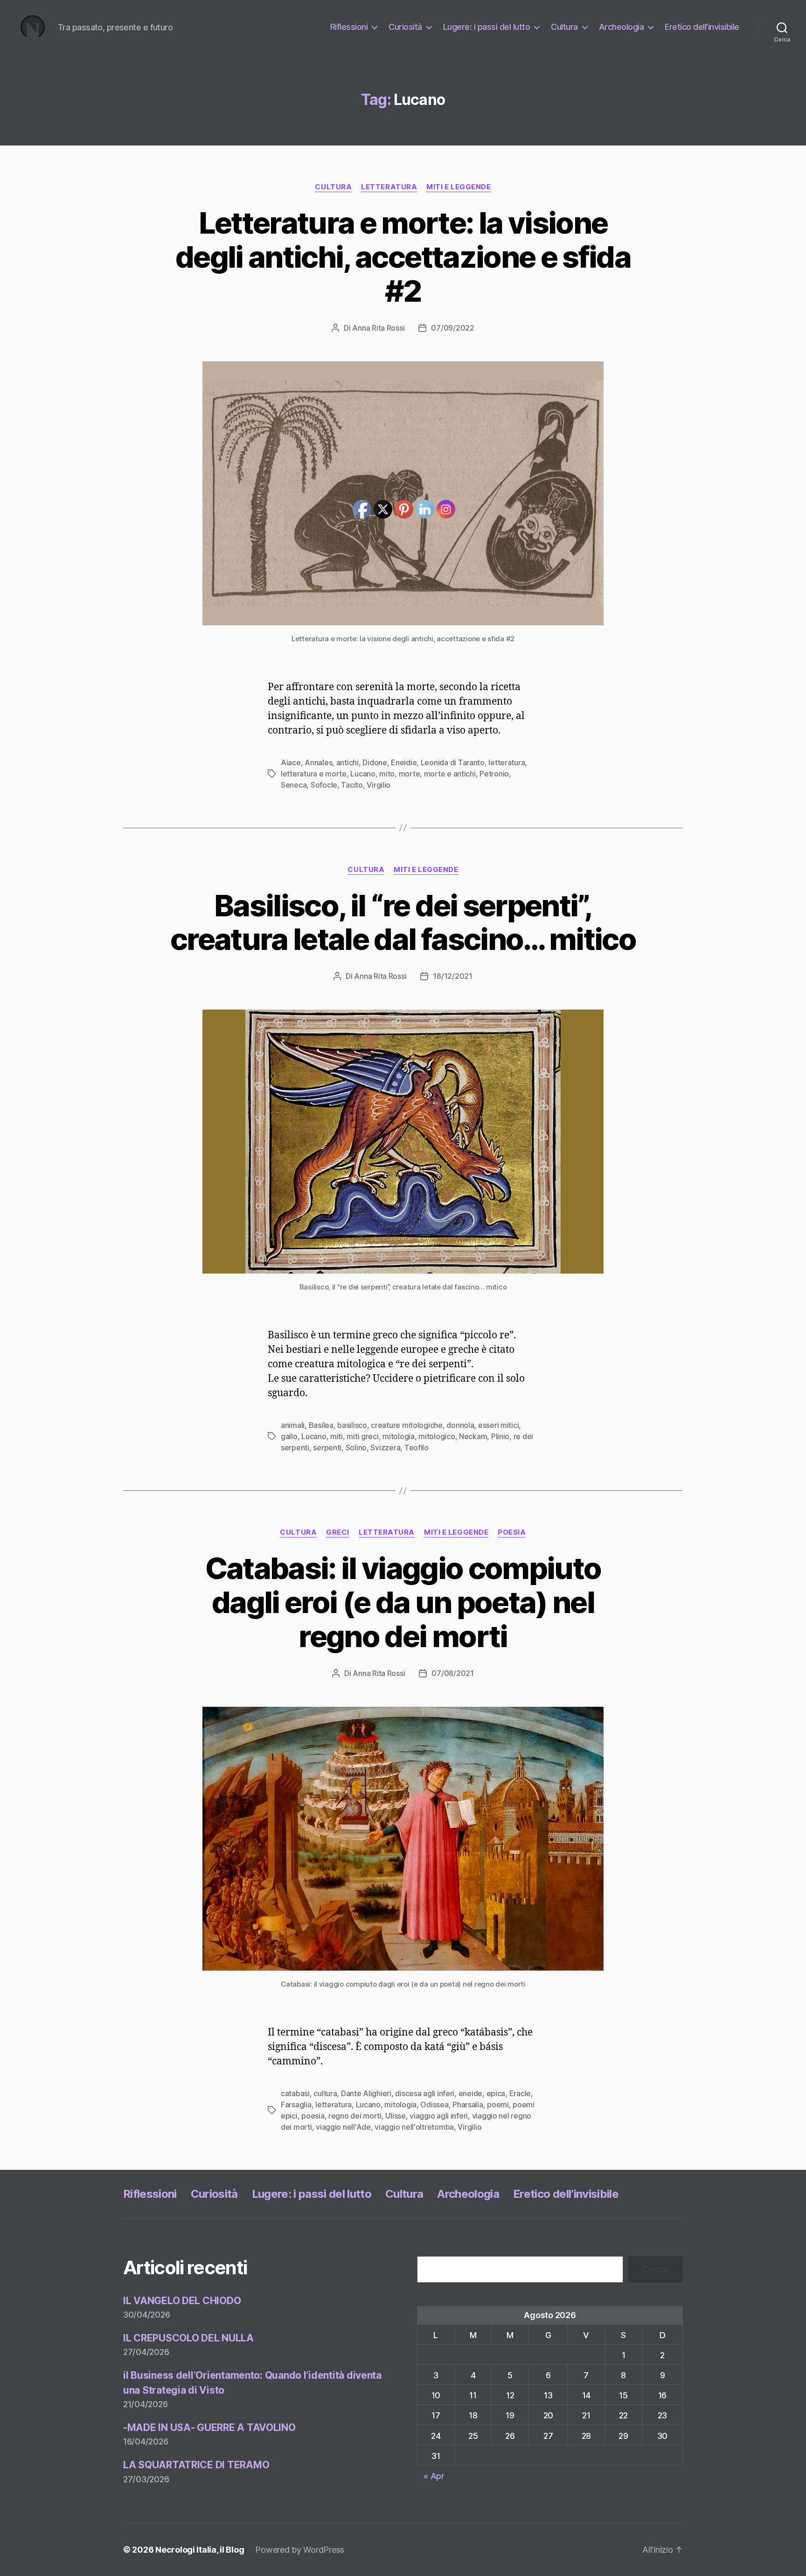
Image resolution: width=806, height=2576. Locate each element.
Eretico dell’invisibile (702, 27)
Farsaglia (296, 2105)
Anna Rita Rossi (378, 328)
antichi (347, 762)
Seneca (294, 785)
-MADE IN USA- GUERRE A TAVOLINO (209, 2427)
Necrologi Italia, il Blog (200, 2550)
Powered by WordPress (300, 2550)
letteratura (389, 187)
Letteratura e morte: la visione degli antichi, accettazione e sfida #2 (403, 257)
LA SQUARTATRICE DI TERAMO (196, 2465)
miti (337, 1436)
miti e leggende (459, 187)
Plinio (500, 1436)
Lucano (314, 1436)
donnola (460, 1425)
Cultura (564, 27)
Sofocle (324, 785)
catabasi (295, 2093)
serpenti (327, 1447)
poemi (498, 2105)
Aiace (291, 762)
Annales (318, 762)
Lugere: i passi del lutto (487, 27)
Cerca (655, 2269)
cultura (325, 2093)
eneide (470, 2093)
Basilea (321, 1425)
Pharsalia (468, 2105)
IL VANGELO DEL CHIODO (182, 2301)
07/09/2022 (452, 328)
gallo (289, 1436)
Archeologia (622, 27)
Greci (338, 1532)
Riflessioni (349, 27)
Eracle (520, 2093)
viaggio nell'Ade (343, 2127)
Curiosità (405, 27)
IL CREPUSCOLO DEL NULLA (188, 2338)
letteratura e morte (314, 774)
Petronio (494, 774)
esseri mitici (499, 1425)
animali (293, 1425)
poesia (512, 1532)
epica (496, 2093)
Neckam (473, 1436)
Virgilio (469, 2127)
